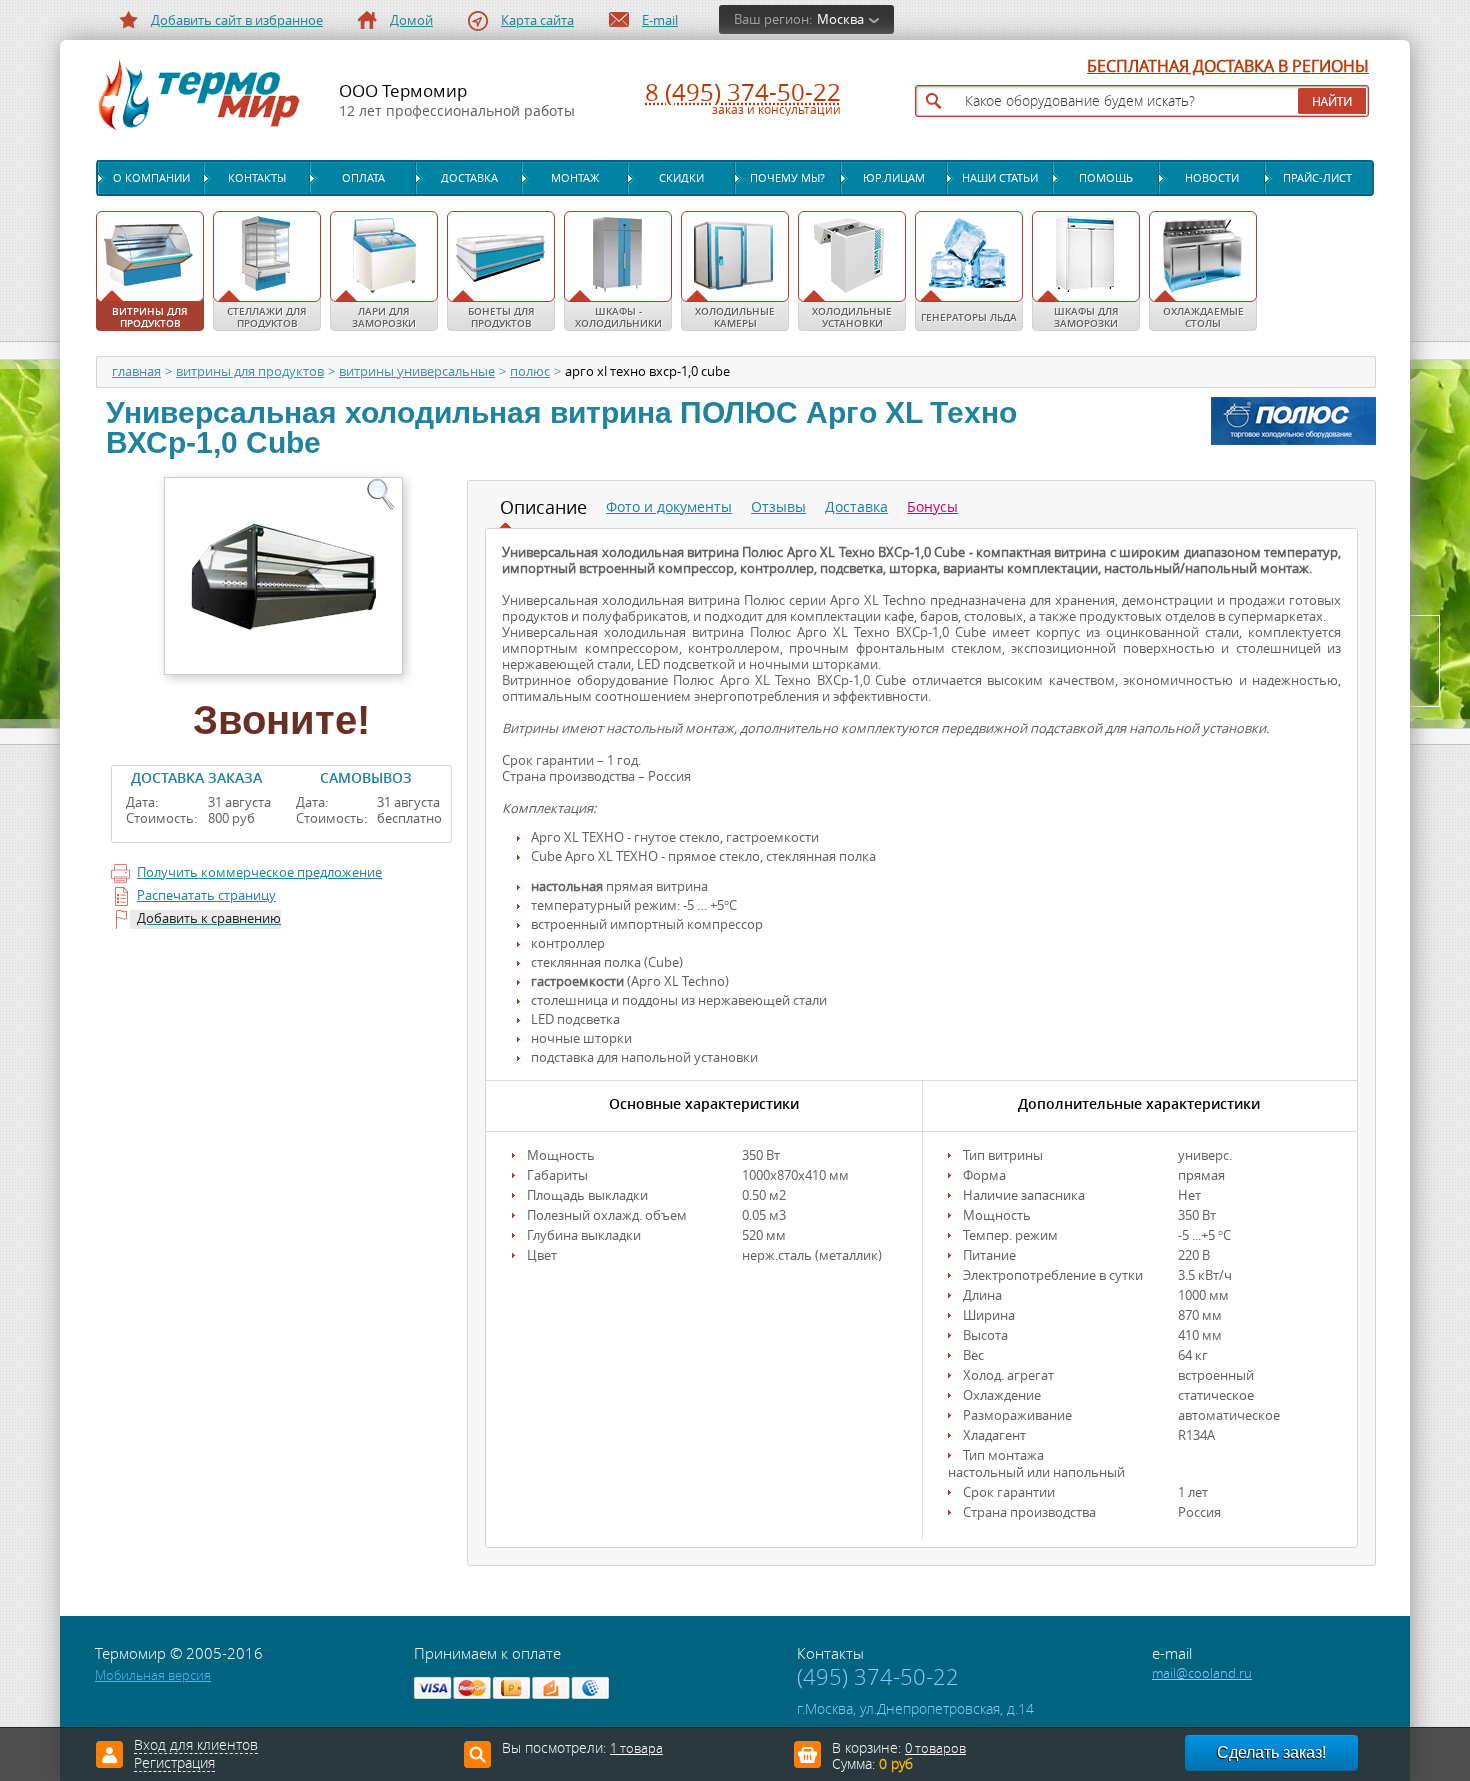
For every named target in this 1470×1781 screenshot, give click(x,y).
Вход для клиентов (196, 1746)
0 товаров (935, 1748)
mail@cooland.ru (1202, 1673)
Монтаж (575, 178)
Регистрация (174, 1764)
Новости (1212, 178)
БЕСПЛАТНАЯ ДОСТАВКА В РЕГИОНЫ (1228, 67)
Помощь (1106, 178)
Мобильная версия (153, 1675)
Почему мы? (787, 178)
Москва (840, 19)
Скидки (681, 178)
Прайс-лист (1317, 178)
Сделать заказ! (1271, 1752)
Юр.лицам (894, 178)
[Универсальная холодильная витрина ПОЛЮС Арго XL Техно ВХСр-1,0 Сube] (281, 574)
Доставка (469, 178)
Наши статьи (1000, 178)
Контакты (257, 178)
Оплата (363, 178)
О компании (151, 178)
